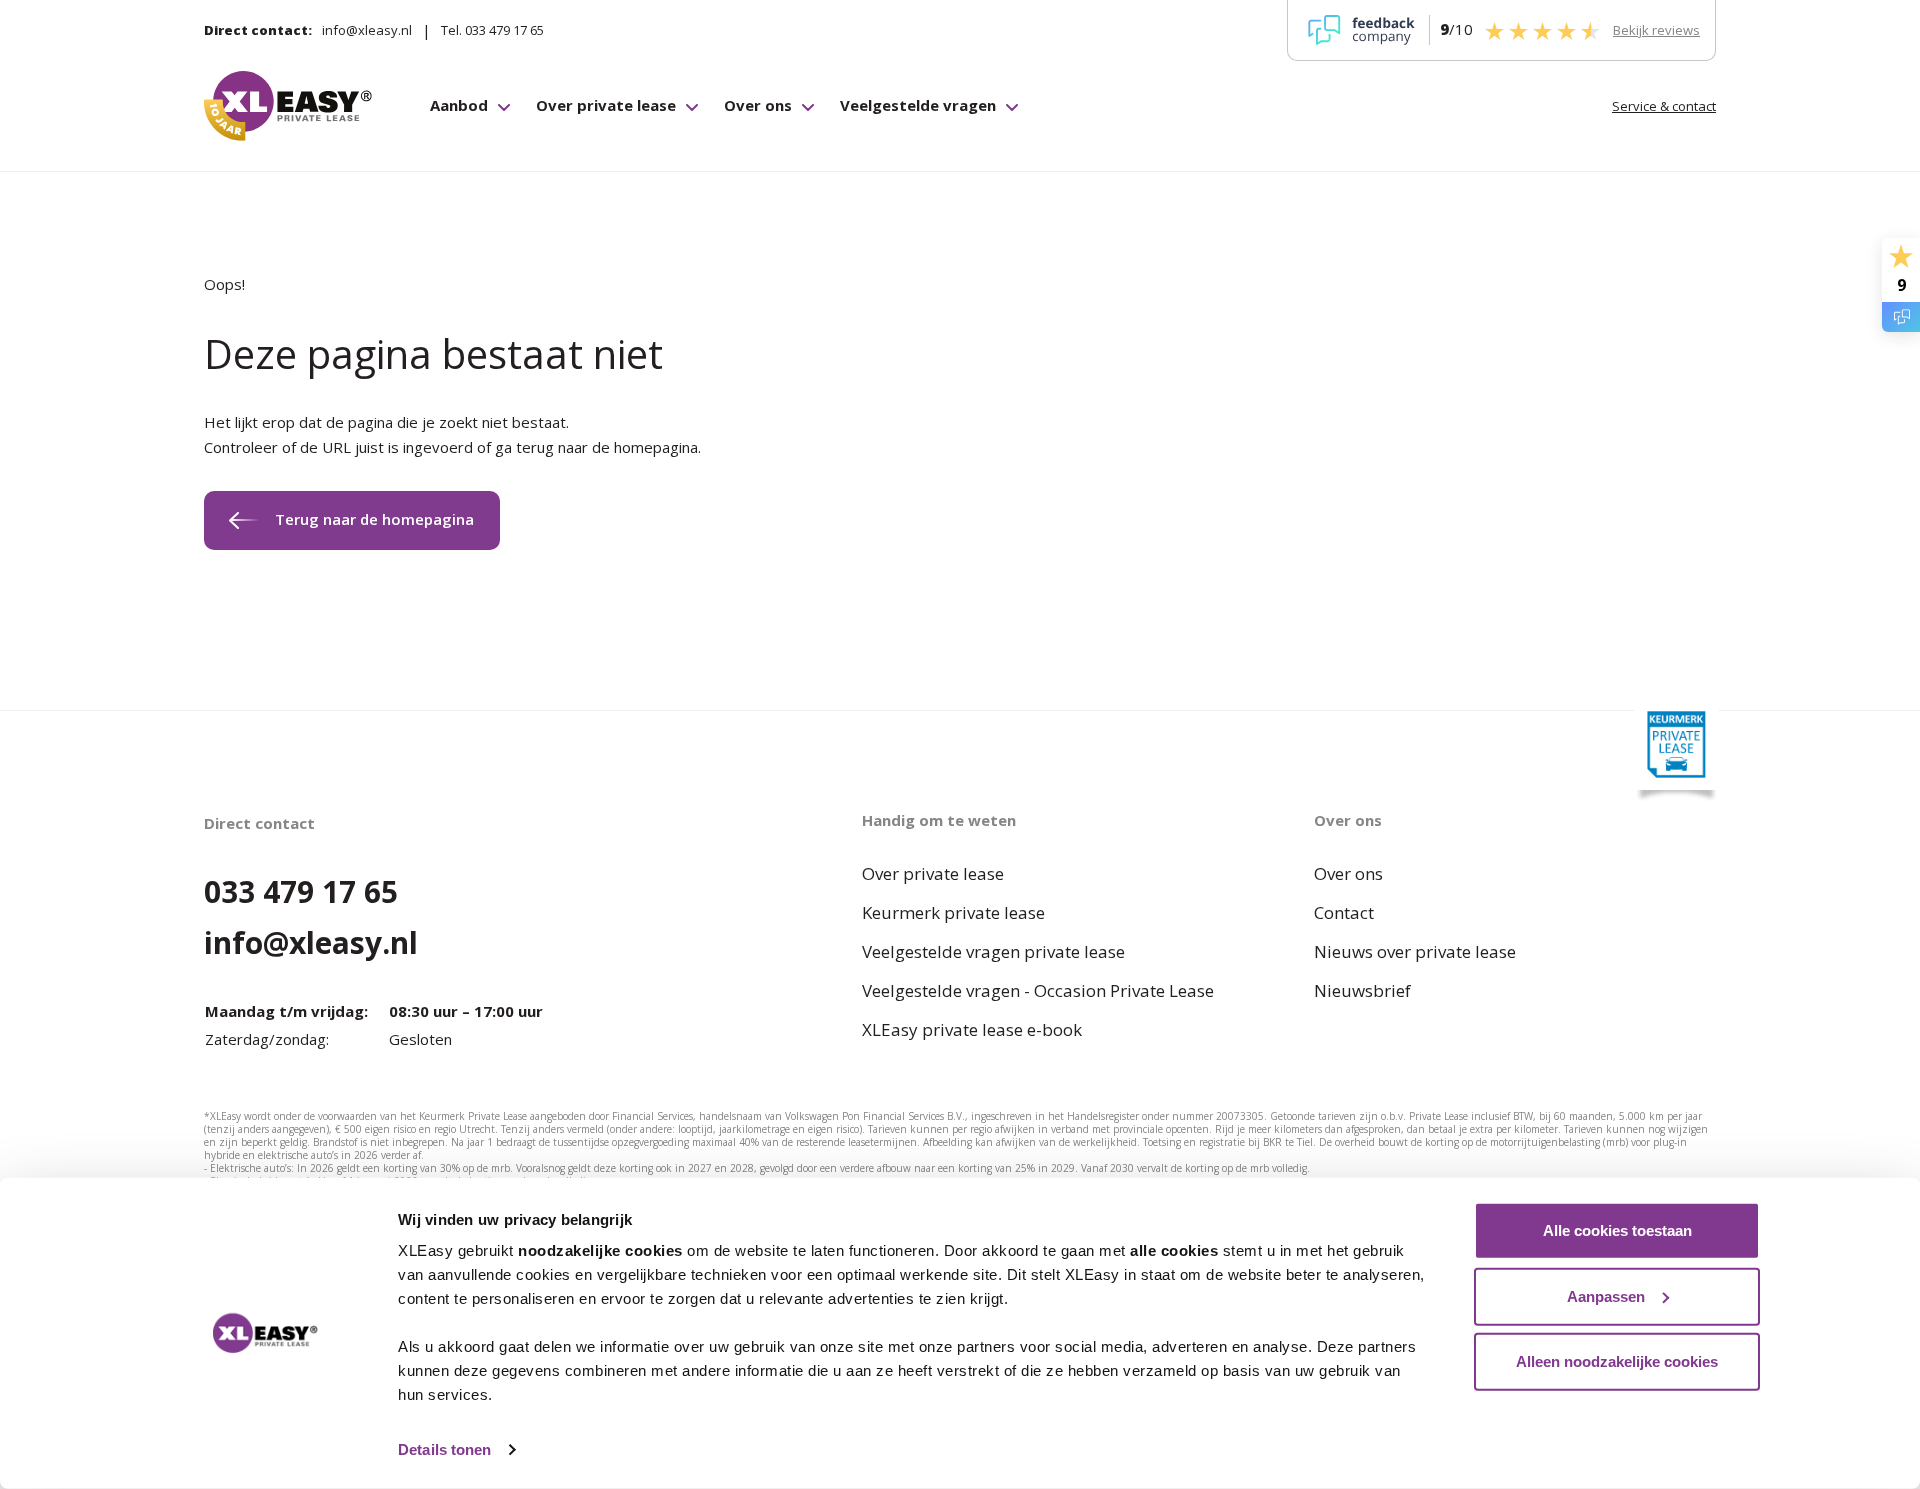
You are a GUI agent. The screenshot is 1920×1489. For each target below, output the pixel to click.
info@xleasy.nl (367, 30)
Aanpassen (1606, 1295)
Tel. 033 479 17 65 (492, 30)
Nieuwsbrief (1362, 990)
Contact (1344, 912)
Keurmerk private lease (953, 912)
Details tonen (444, 1449)
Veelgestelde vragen (918, 105)
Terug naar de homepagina (374, 519)
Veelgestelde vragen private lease (993, 951)
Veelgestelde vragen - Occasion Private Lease (1038, 990)
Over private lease (606, 105)
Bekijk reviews (1656, 30)
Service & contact (1664, 106)
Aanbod (459, 105)
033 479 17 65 (301, 891)
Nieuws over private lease (1415, 951)
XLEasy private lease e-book (972, 1029)
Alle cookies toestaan (1617, 1230)
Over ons (758, 105)
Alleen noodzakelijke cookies (1617, 1361)
